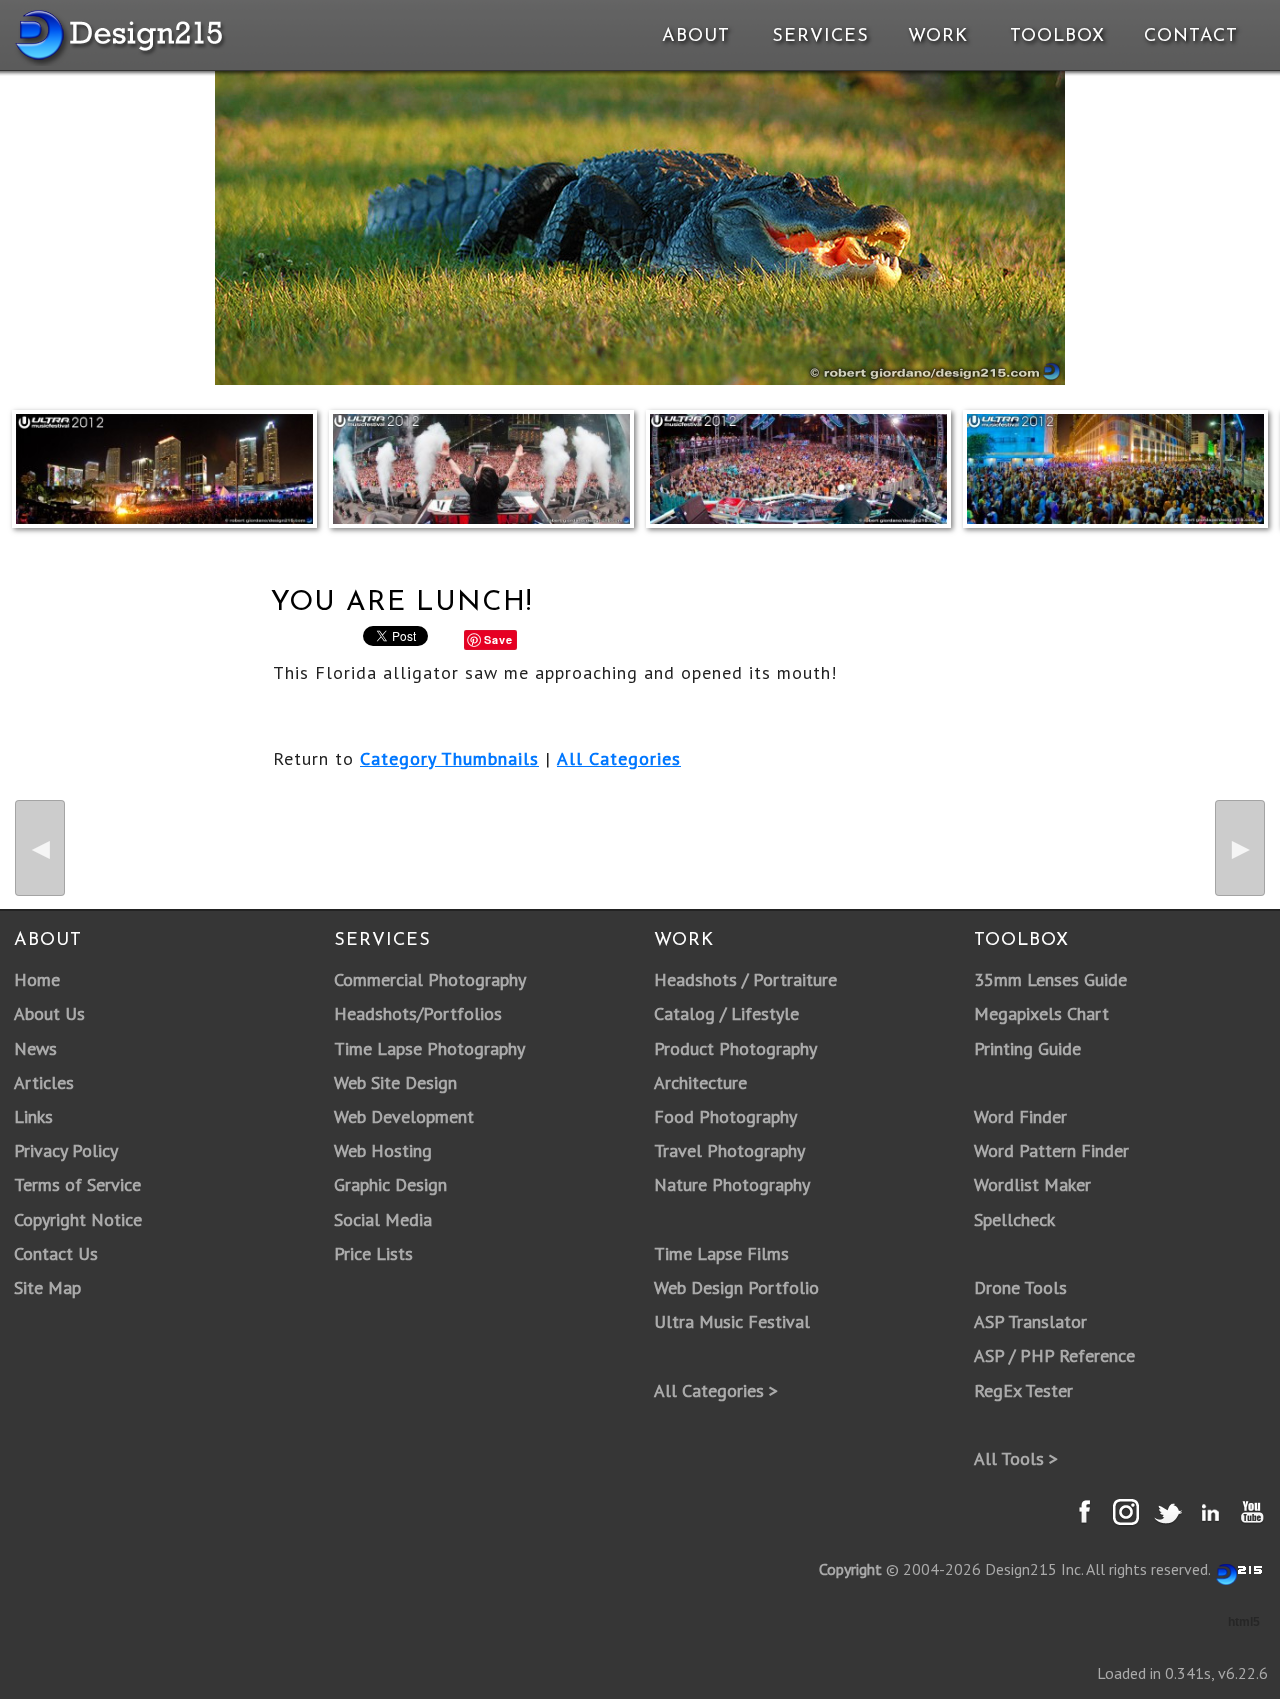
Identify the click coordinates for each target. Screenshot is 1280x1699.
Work (938, 37)
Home (37, 979)
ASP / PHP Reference (1054, 1355)
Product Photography (735, 1048)
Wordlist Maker (1032, 1184)
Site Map (47, 1287)
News (35, 1048)
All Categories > (716, 1390)
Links (33, 1116)
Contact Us (56, 1253)
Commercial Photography (430, 979)
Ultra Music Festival (732, 1321)
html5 (1244, 1622)
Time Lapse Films (721, 1253)
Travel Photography (729, 1150)
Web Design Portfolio (736, 1287)
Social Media (383, 1219)
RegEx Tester (1023, 1390)
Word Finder (1020, 1116)
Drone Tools (1020, 1287)
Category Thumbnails (449, 758)
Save (498, 639)
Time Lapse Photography (429, 1048)
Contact (1189, 37)
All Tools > (1016, 1458)
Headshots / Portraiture (745, 979)
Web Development (404, 1116)
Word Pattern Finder (1051, 1150)
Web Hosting (383, 1150)
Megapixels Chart (1041, 1013)
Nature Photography (732, 1184)
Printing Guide (1027, 1048)
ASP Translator (1030, 1321)
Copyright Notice (78, 1219)
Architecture (700, 1082)
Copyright (850, 1569)
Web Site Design (395, 1082)
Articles (44, 1082)
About (696, 37)
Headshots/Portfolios (418, 1013)
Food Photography (725, 1116)
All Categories (619, 758)
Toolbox (1057, 37)
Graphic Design (390, 1184)
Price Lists (373, 1253)
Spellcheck (1014, 1219)
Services (820, 37)
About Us (49, 1013)
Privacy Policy (66, 1150)
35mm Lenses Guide (1050, 979)
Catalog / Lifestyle (726, 1013)
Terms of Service (77, 1184)
